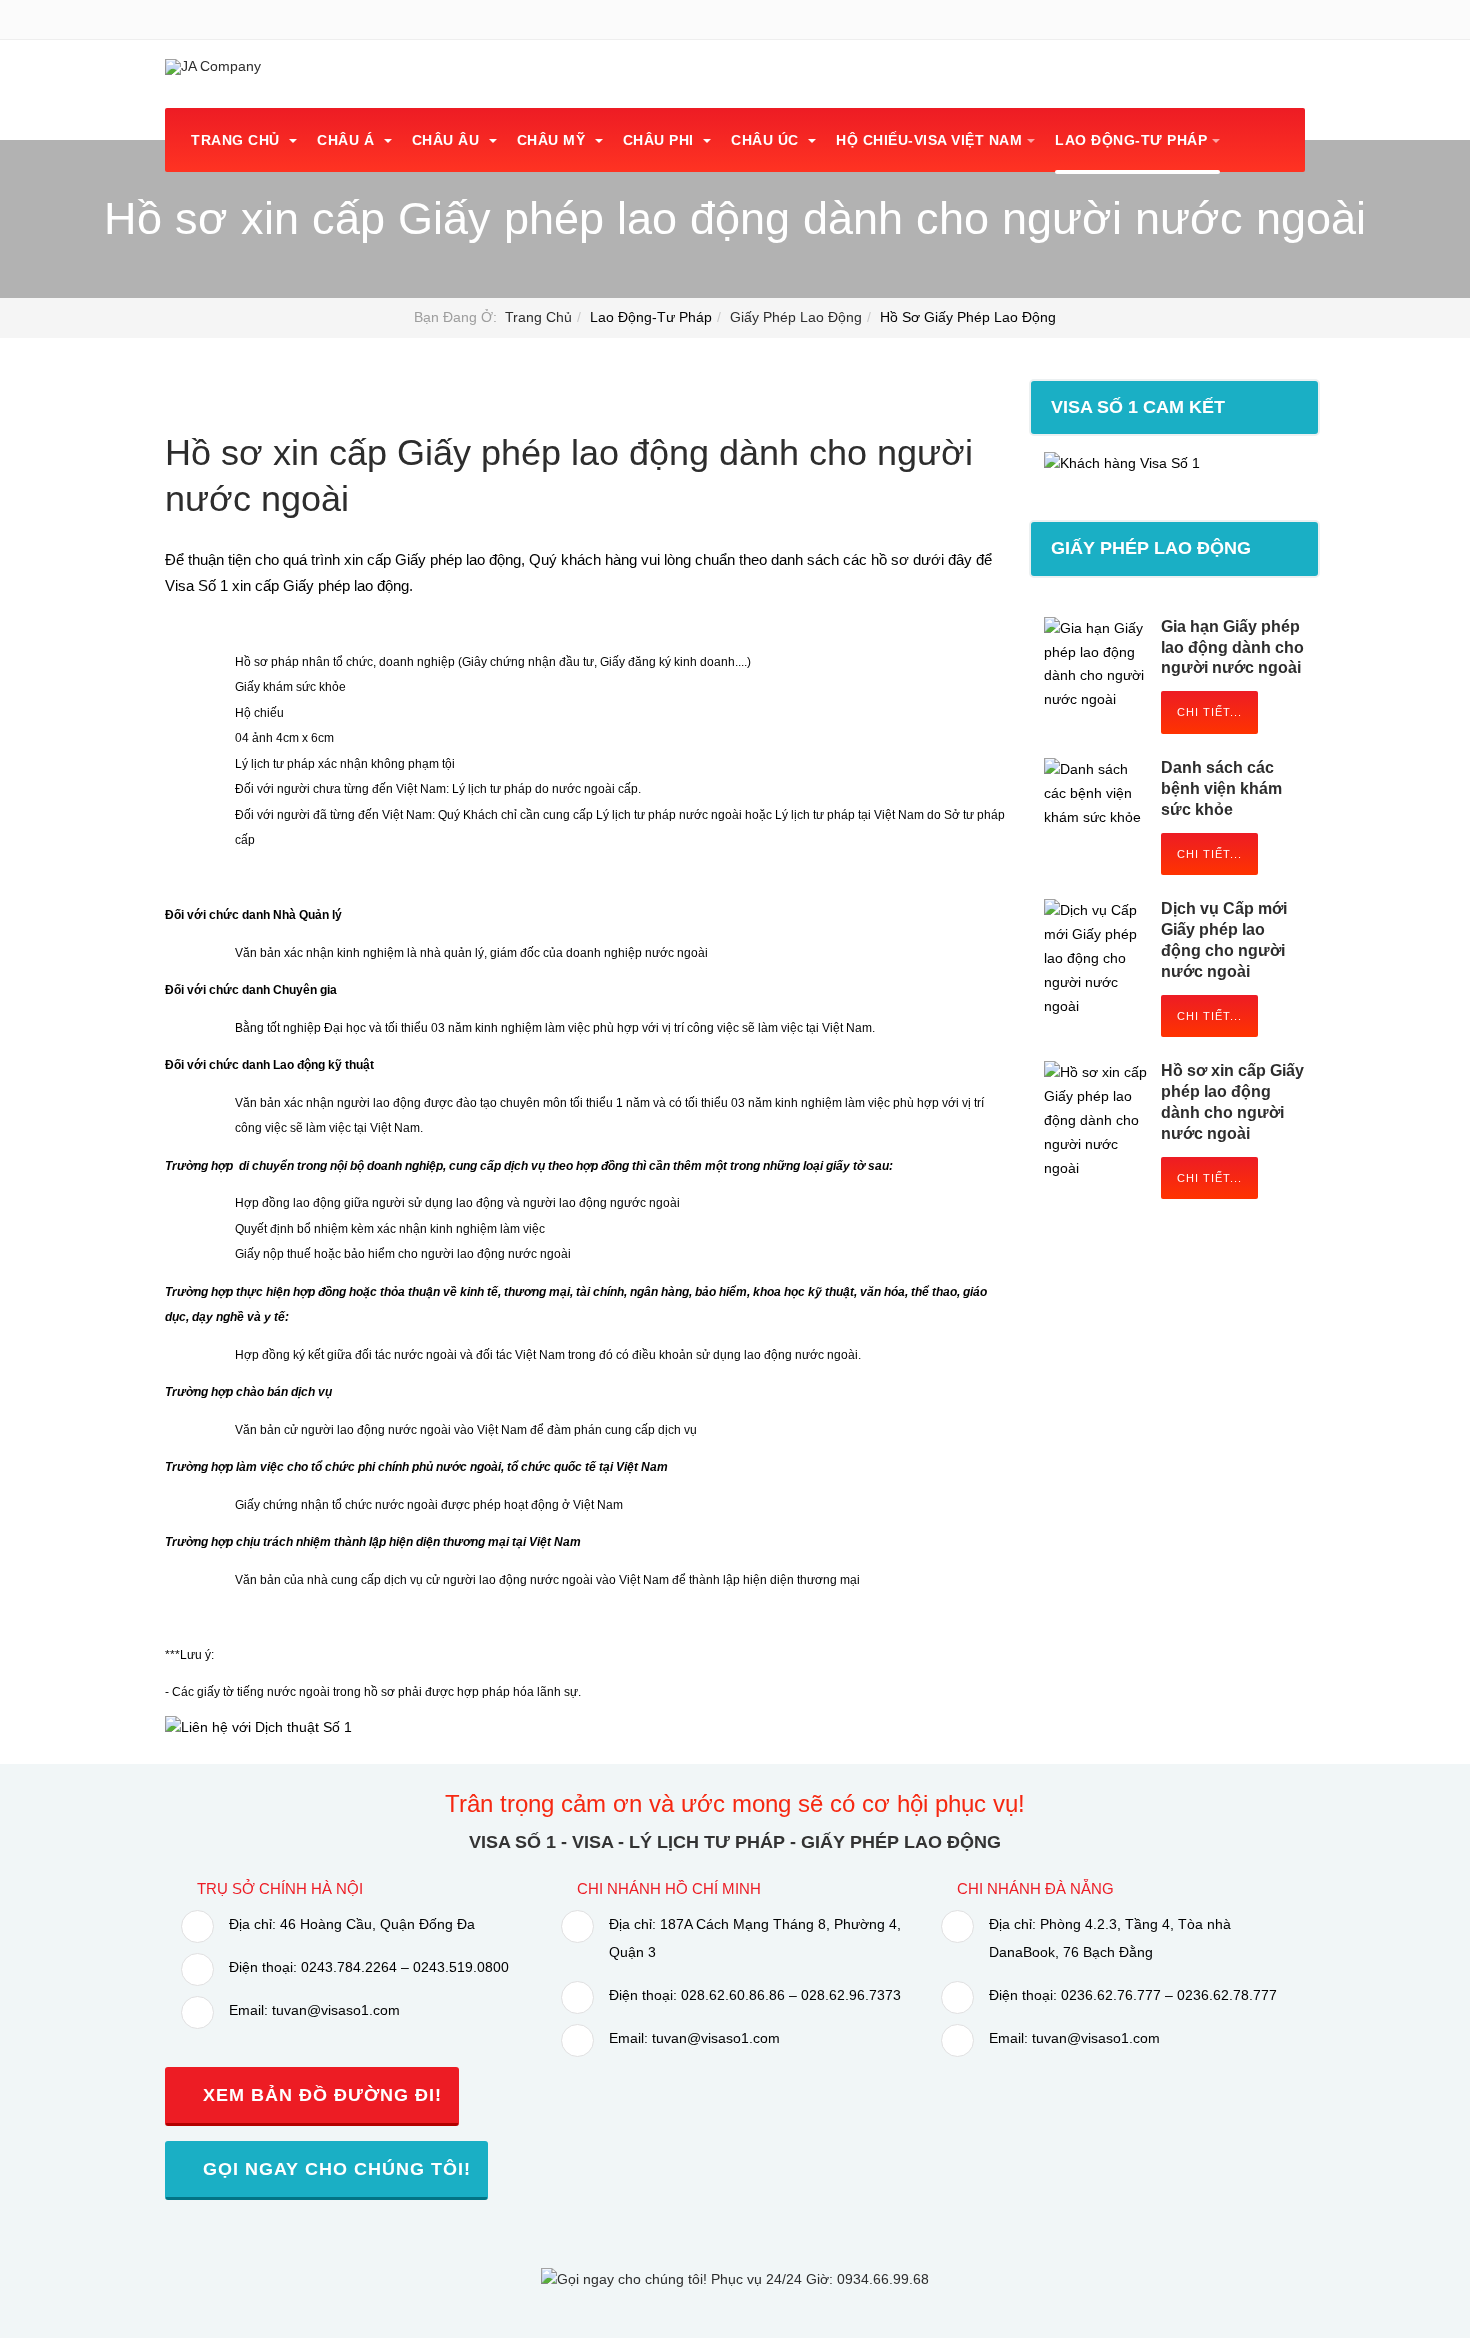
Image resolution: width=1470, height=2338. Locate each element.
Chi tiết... (1209, 712)
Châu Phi (661, 140)
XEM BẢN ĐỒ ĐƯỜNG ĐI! (319, 2095)
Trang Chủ (237, 140)
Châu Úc (767, 140)
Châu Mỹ (553, 140)
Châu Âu (448, 140)
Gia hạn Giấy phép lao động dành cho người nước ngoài (1232, 647)
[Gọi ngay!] (735, 2279)
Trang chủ (538, 317)
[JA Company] (213, 67)
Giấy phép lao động (796, 317)
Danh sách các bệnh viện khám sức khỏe (1221, 788)
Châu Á (348, 140)
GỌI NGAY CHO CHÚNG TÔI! (334, 2169)
